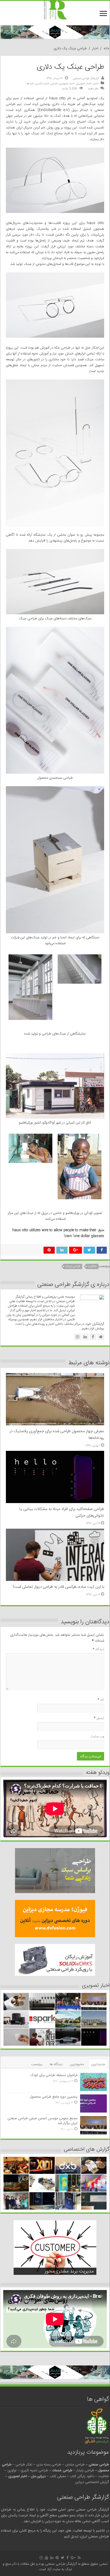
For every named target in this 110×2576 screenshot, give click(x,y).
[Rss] (79, 2558)
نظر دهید (93, 89)
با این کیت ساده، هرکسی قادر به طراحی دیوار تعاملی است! (58, 1587)
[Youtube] (46, 2558)
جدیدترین (98, 2064)
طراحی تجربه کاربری (34, 2470)
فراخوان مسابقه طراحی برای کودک (54, 2075)
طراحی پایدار (85, 2470)
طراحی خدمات (62, 2470)
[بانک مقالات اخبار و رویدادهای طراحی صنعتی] (55, 11)
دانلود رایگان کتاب (82, 2476)
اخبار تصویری (84, 84)
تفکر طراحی (24, 2465)
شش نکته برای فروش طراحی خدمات (58, 2271)
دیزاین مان (38, 2476)
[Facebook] (68, 2558)
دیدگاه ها (56, 2064)
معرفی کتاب (58, 2476)
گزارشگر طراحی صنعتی (86, 78)
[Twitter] (63, 2558)
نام (101, 1700)
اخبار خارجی (42, 84)
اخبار (95, 49)
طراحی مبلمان (75, 2465)
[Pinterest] (57, 2558)
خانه (107, 49)
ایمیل (99, 1718)
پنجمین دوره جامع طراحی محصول (54, 2097)
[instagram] (41, 2558)
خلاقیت (92, 1266)
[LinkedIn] (52, 2558)
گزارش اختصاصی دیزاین (92, 2482)
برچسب (37, 2064)
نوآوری (12, 2470)
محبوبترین (77, 2064)
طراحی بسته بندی (49, 2465)
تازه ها (30, 84)
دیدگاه (98, 1649)
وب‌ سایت (97, 1737)
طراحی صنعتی (99, 2465)
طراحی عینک (73, 1266)
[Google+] (73, 2558)
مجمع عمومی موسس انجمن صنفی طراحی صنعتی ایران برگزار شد (42, 2121)
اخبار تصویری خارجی (63, 84)
